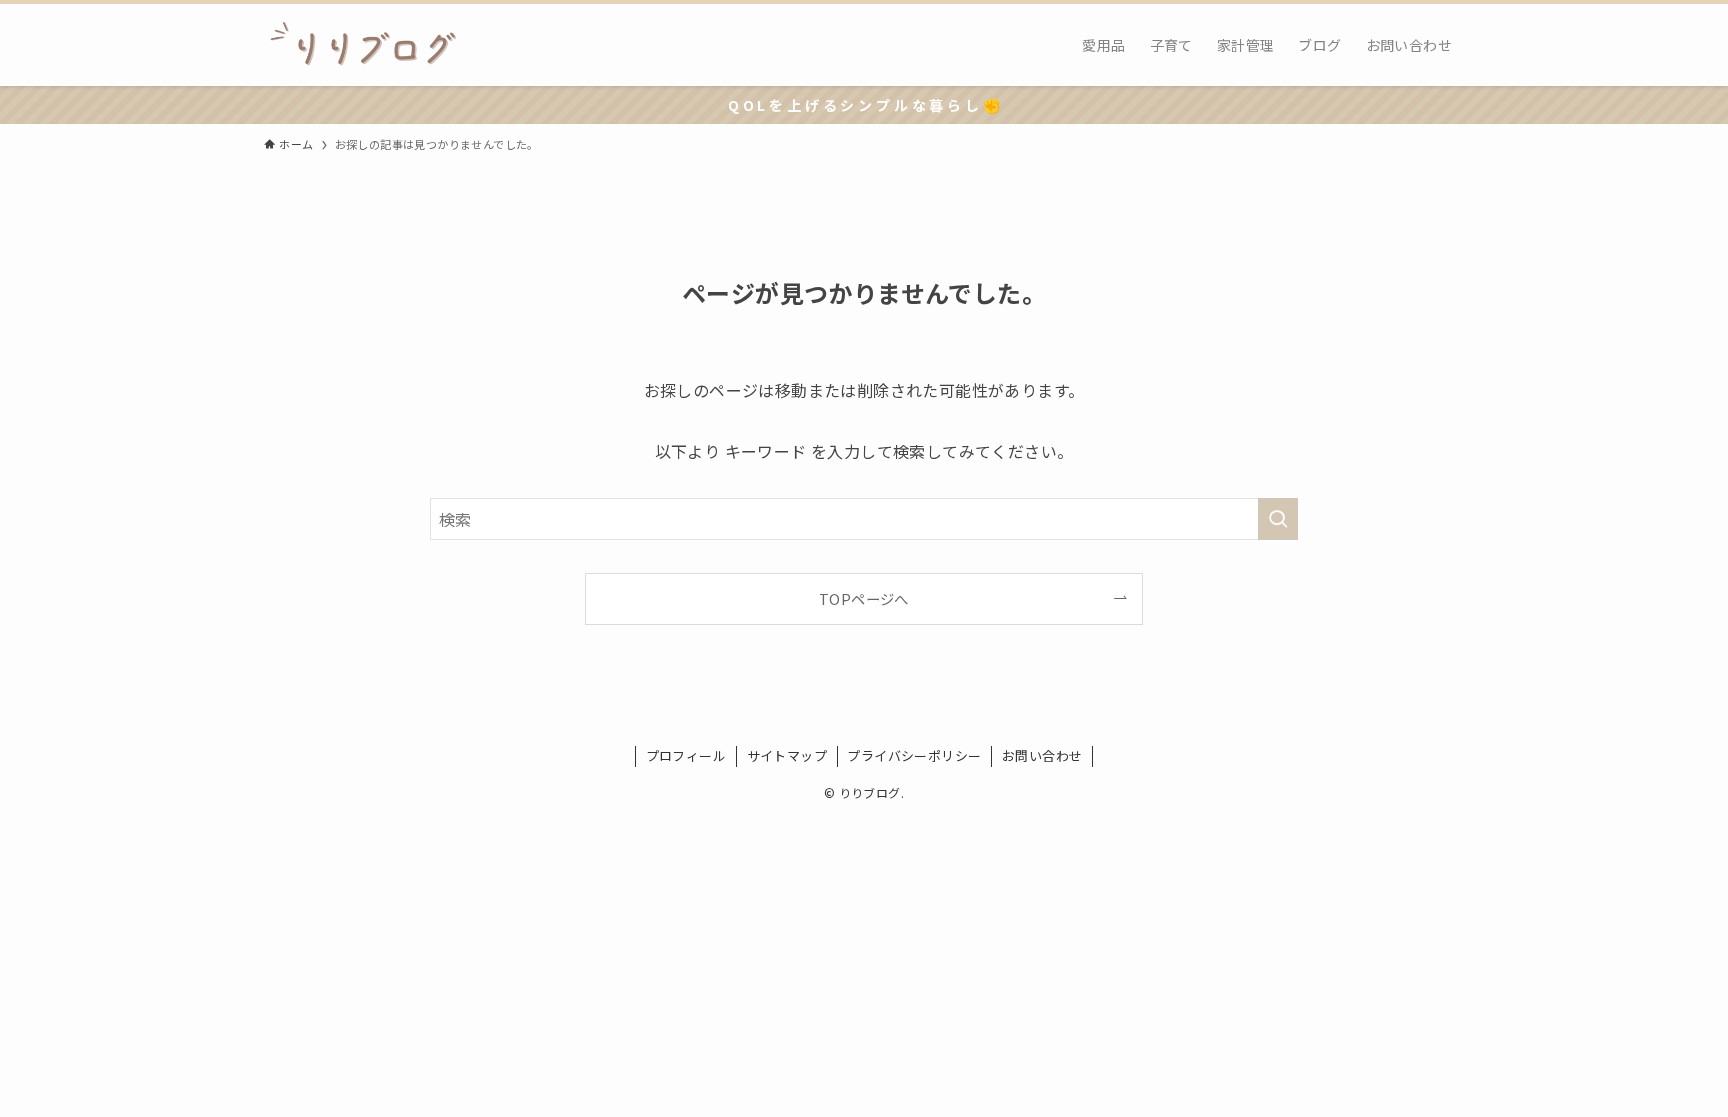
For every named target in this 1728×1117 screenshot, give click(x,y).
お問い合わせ (1042, 755)
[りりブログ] (364, 45)
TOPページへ (864, 598)
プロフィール (686, 755)
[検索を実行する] (1278, 519)
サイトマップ (787, 755)
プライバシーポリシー (914, 755)
